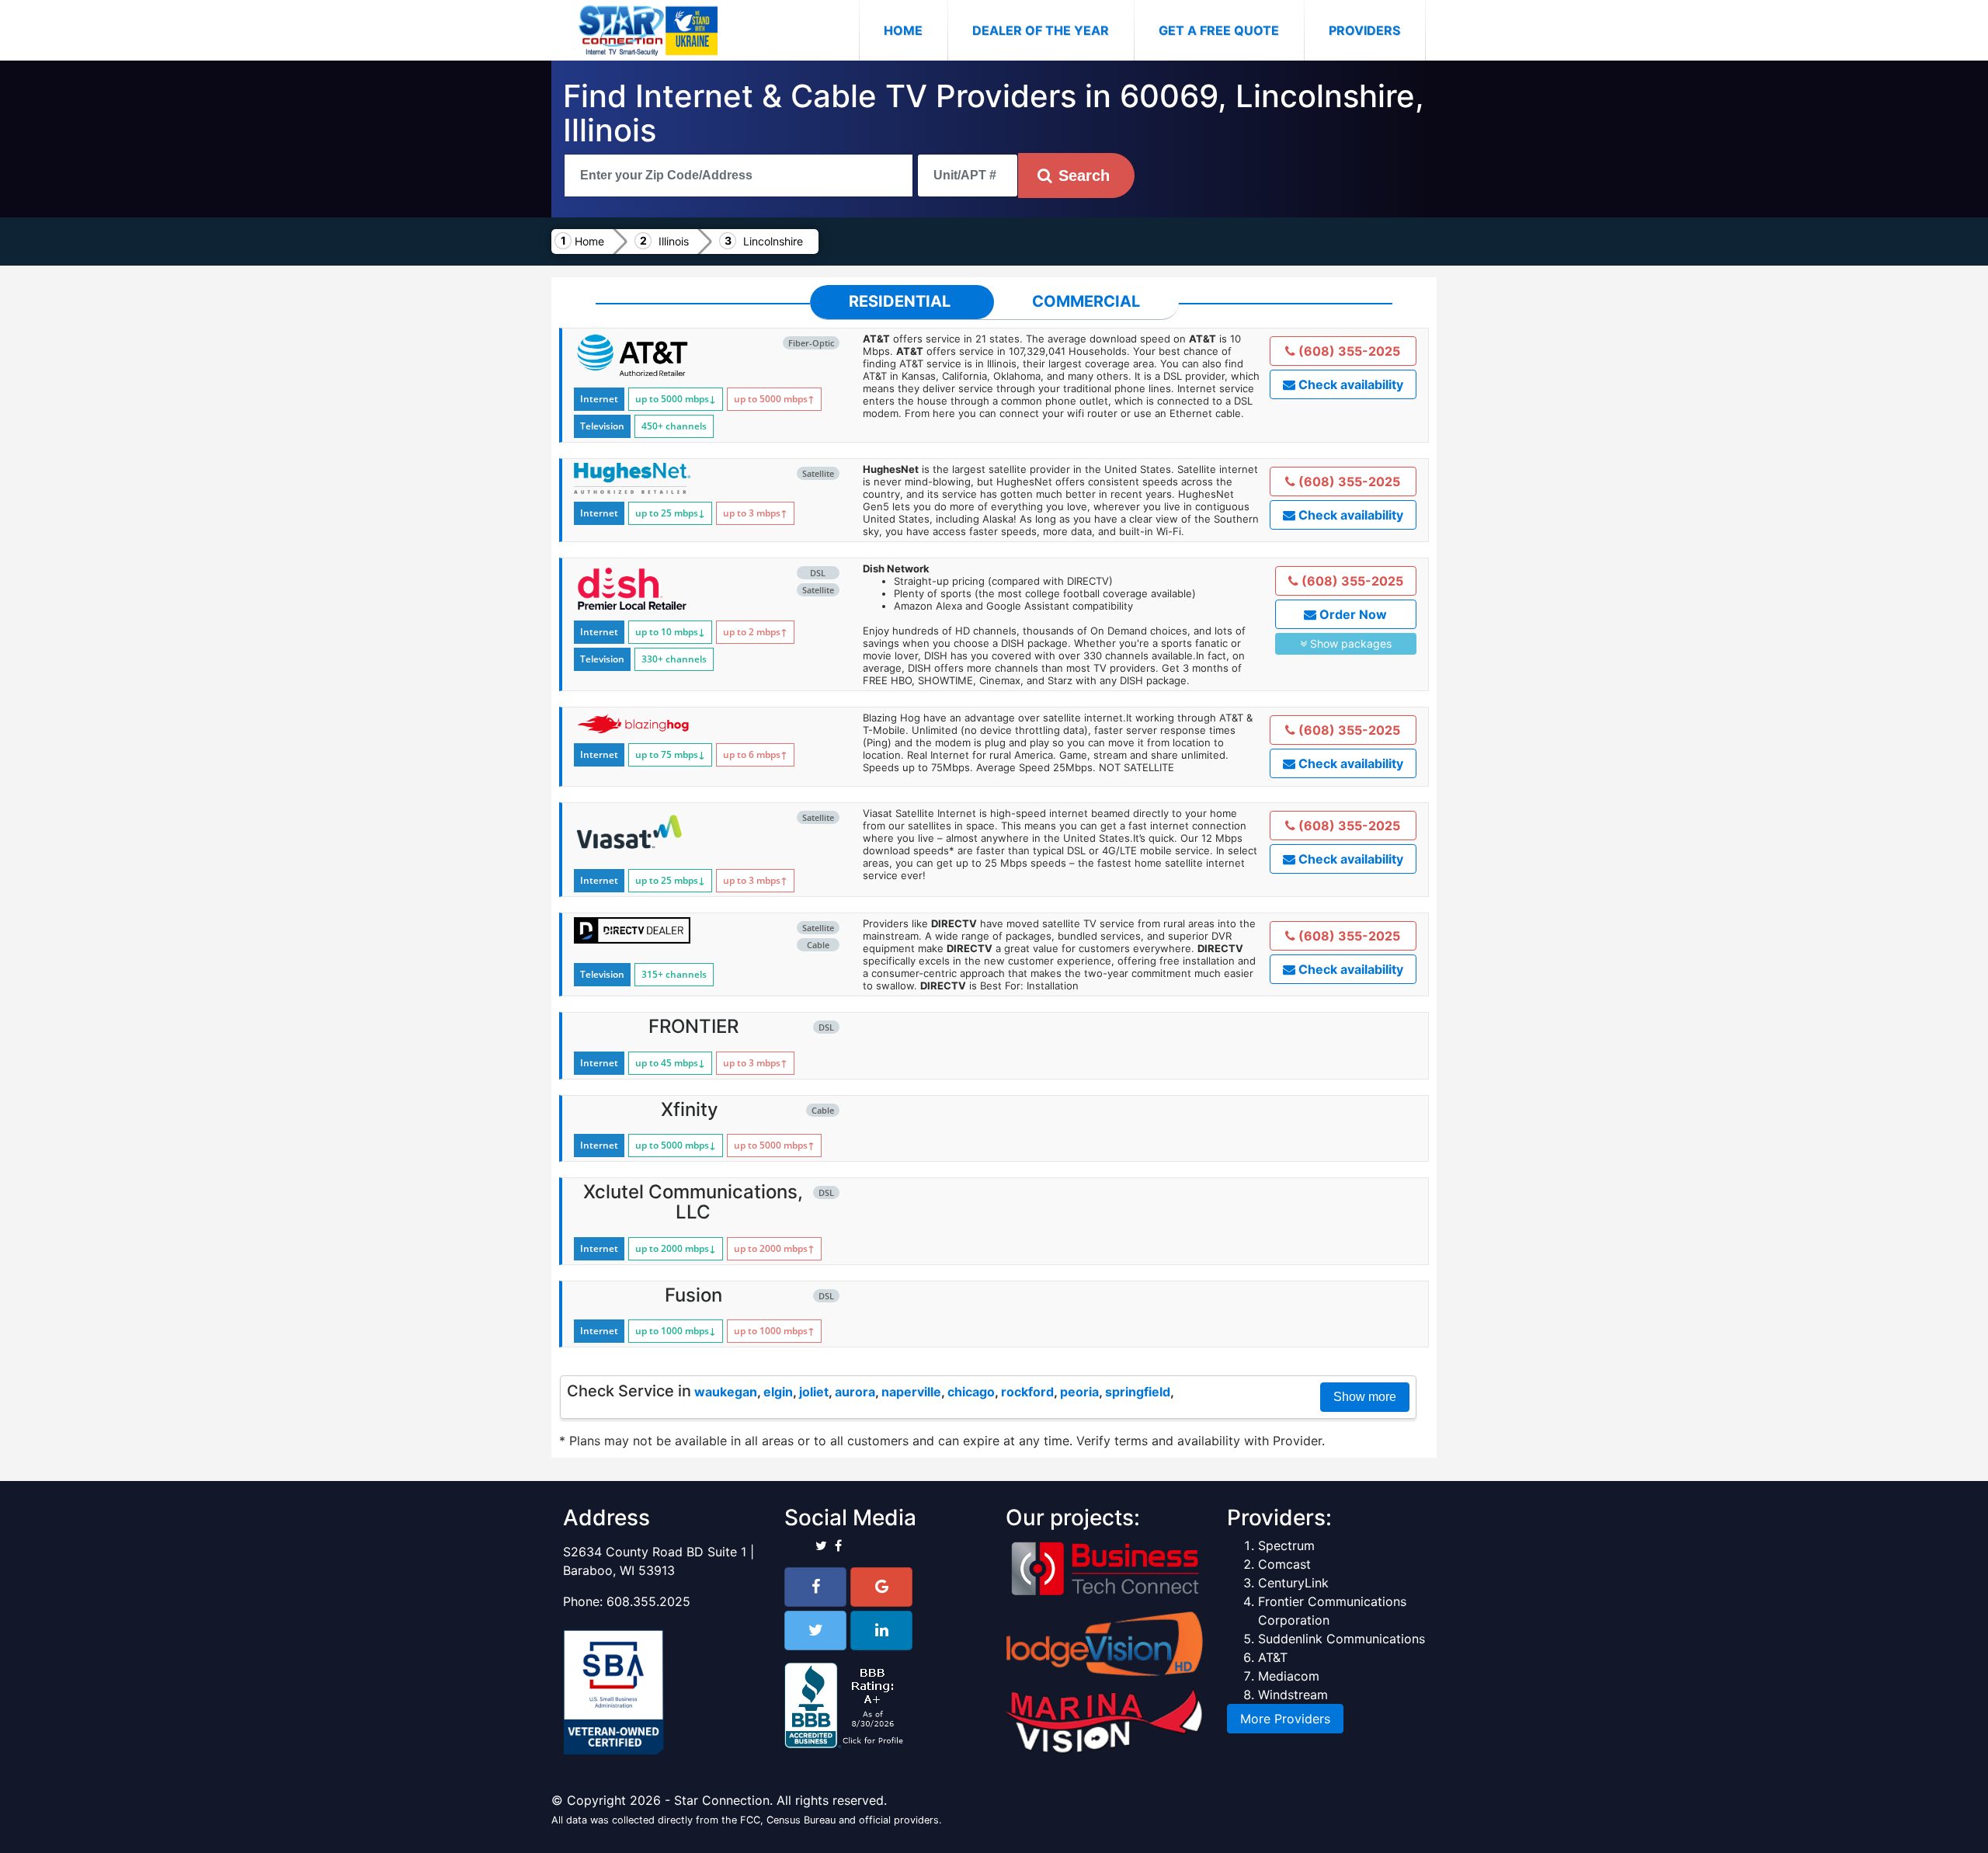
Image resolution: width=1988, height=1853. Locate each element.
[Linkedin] (881, 1631)
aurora (855, 1392)
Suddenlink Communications (1342, 1639)
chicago (971, 1392)
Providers (1364, 30)
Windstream (1293, 1695)
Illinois (674, 241)
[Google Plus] (881, 1587)
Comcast (1284, 1564)
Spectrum (1286, 1545)
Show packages (1349, 643)
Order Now (1352, 614)
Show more (1365, 1397)
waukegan (726, 1392)
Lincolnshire (773, 241)
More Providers (1285, 1719)
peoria (1079, 1392)
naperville (911, 1392)
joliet (814, 1392)
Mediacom (1289, 1676)
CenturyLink (1293, 1583)
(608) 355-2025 (1348, 351)
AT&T (1273, 1657)
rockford (1027, 1392)
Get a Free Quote (1219, 30)
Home (916, 30)
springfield (1138, 1392)
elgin (778, 1392)
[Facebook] (815, 1587)
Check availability (1349, 384)
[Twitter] (815, 1631)
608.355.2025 (648, 1601)
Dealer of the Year (1041, 30)
